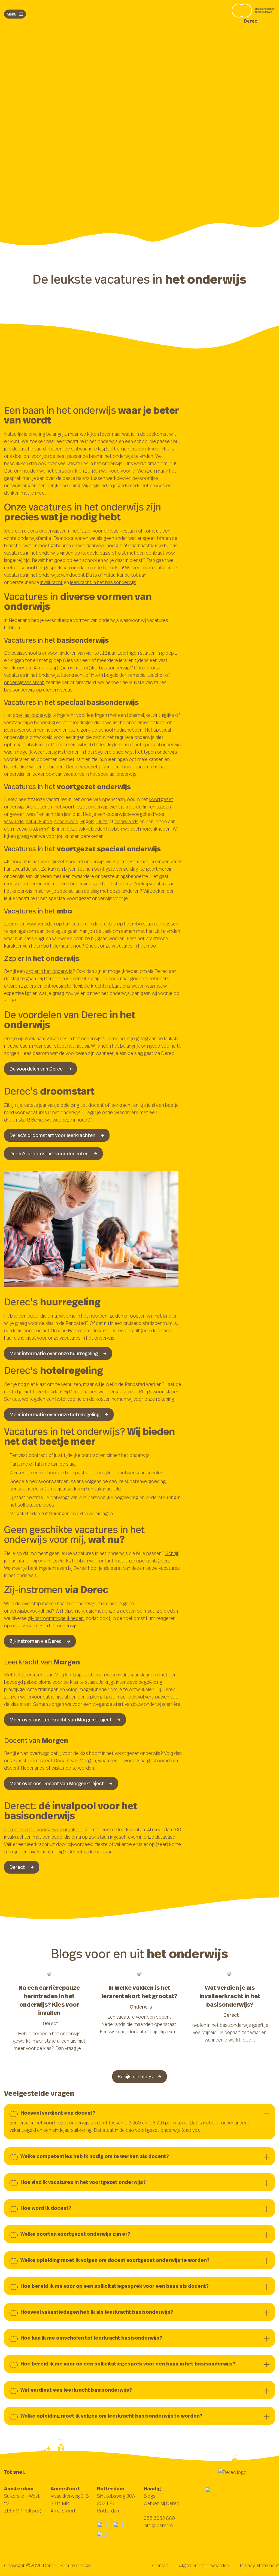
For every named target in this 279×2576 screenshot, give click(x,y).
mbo (137, 924)
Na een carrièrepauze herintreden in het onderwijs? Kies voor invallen (49, 2000)
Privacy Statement (259, 2565)
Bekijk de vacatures (31, 143)
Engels (87, 821)
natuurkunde (117, 575)
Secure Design (75, 2565)
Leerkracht (73, 675)
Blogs (150, 2496)
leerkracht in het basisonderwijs (103, 582)
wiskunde (14, 821)
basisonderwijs (20, 690)
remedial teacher (146, 675)
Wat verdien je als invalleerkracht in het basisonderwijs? (230, 1996)
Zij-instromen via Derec (36, 1641)
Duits (102, 821)
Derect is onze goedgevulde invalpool (44, 1829)
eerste (89, 105)
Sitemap (160, 2565)
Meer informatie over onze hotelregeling (54, 1414)
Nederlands (126, 821)
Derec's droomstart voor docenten (49, 1153)
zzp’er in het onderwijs (49, 971)
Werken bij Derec (161, 2503)
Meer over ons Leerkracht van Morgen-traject (61, 1720)
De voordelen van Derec (36, 1069)
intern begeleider (109, 675)
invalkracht (51, 582)
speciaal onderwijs (32, 715)
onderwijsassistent (24, 682)
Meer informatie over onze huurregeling (54, 1353)
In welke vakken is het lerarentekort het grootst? (139, 1992)
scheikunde (66, 821)
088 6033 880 (159, 2518)
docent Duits (83, 575)
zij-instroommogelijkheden (56, 1618)
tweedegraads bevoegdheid (34, 113)
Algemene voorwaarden (204, 2565)
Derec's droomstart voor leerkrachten (52, 1135)
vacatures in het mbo (134, 946)
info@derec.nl (159, 2525)
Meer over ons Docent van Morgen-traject (57, 1783)
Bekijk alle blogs (135, 2076)
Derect (17, 1867)
